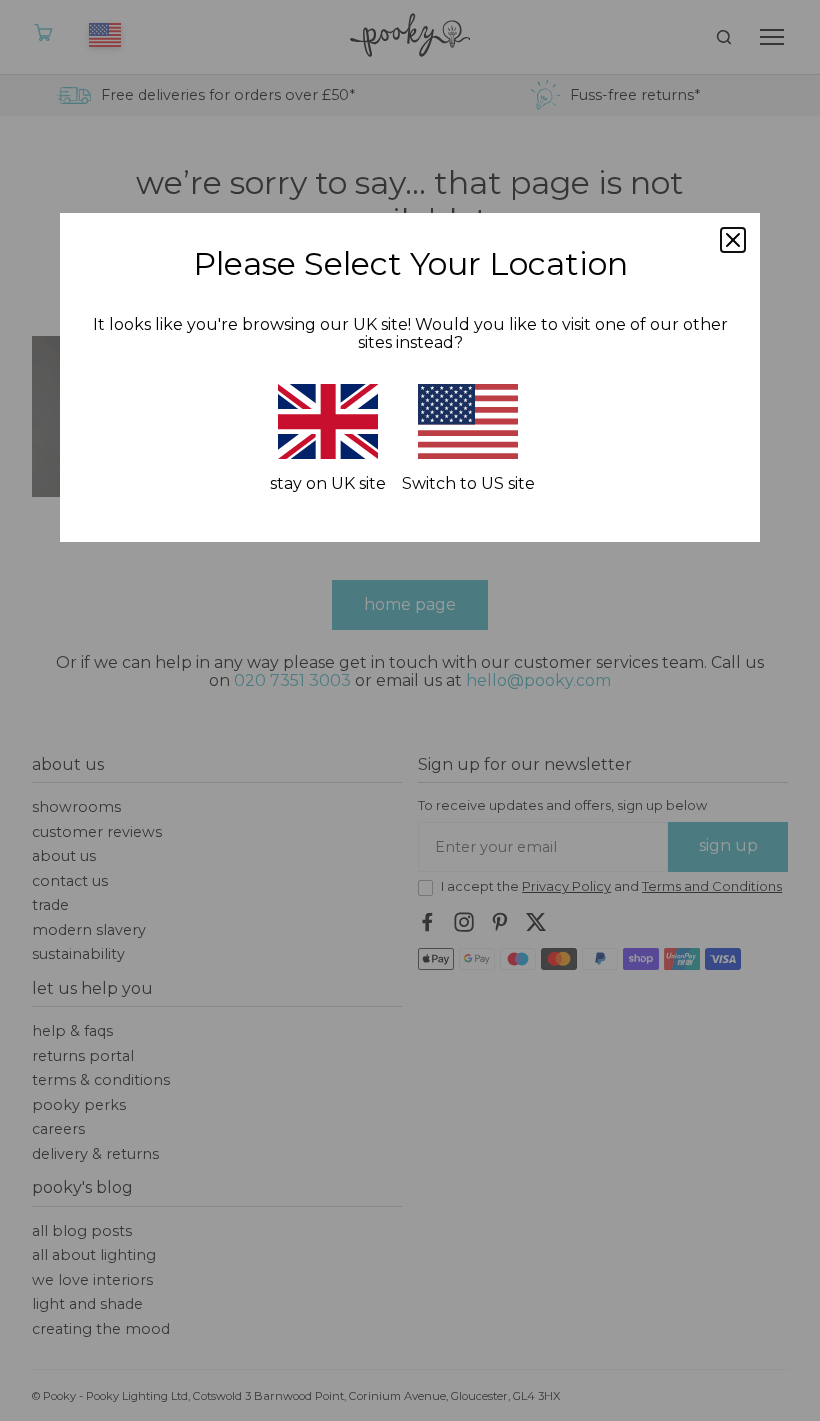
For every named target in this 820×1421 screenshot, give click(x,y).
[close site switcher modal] (733, 240)
